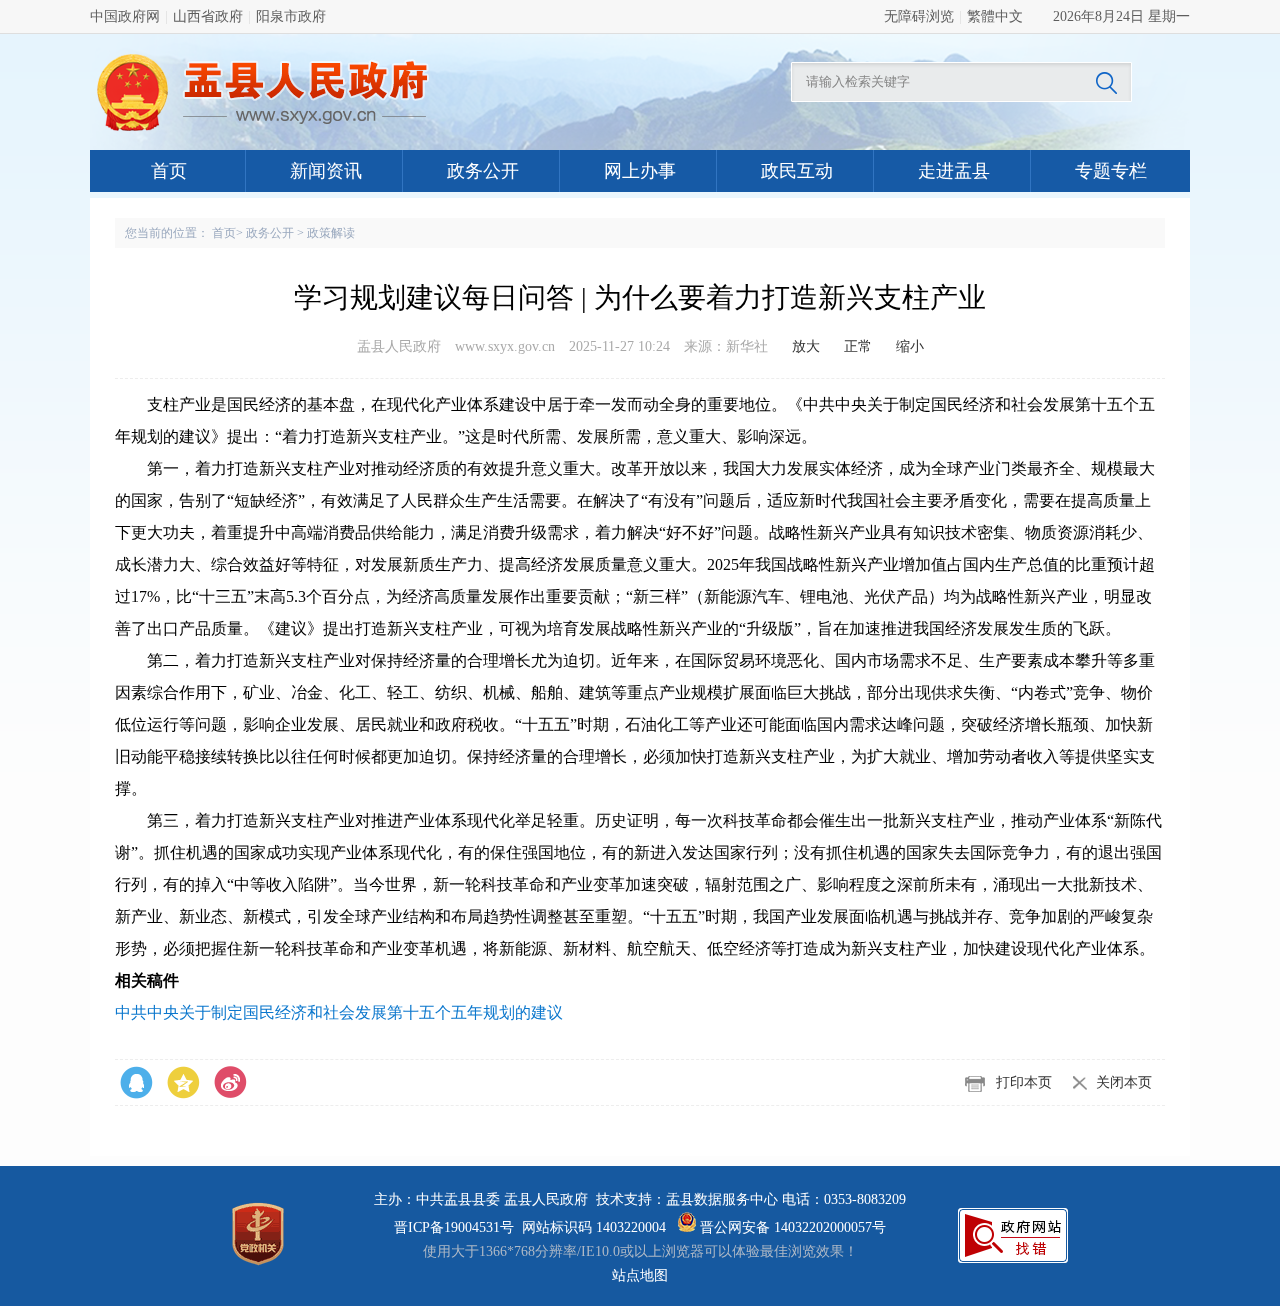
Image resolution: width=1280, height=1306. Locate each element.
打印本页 (1024, 1082)
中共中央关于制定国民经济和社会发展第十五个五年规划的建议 (339, 1012)
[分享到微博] (136, 1082)
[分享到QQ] (183, 1082)
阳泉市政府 (291, 16)
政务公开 (483, 171)
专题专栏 (1111, 171)
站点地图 (640, 1275)
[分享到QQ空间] (230, 1082)
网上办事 (640, 171)
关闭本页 (1124, 1082)
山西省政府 (208, 16)
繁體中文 (995, 16)
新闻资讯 (326, 171)
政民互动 (797, 171)
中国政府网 (125, 16)
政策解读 (331, 233)
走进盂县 (954, 171)
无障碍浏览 (919, 16)
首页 (169, 171)
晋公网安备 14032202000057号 (791, 1227)
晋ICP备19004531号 (454, 1227)
